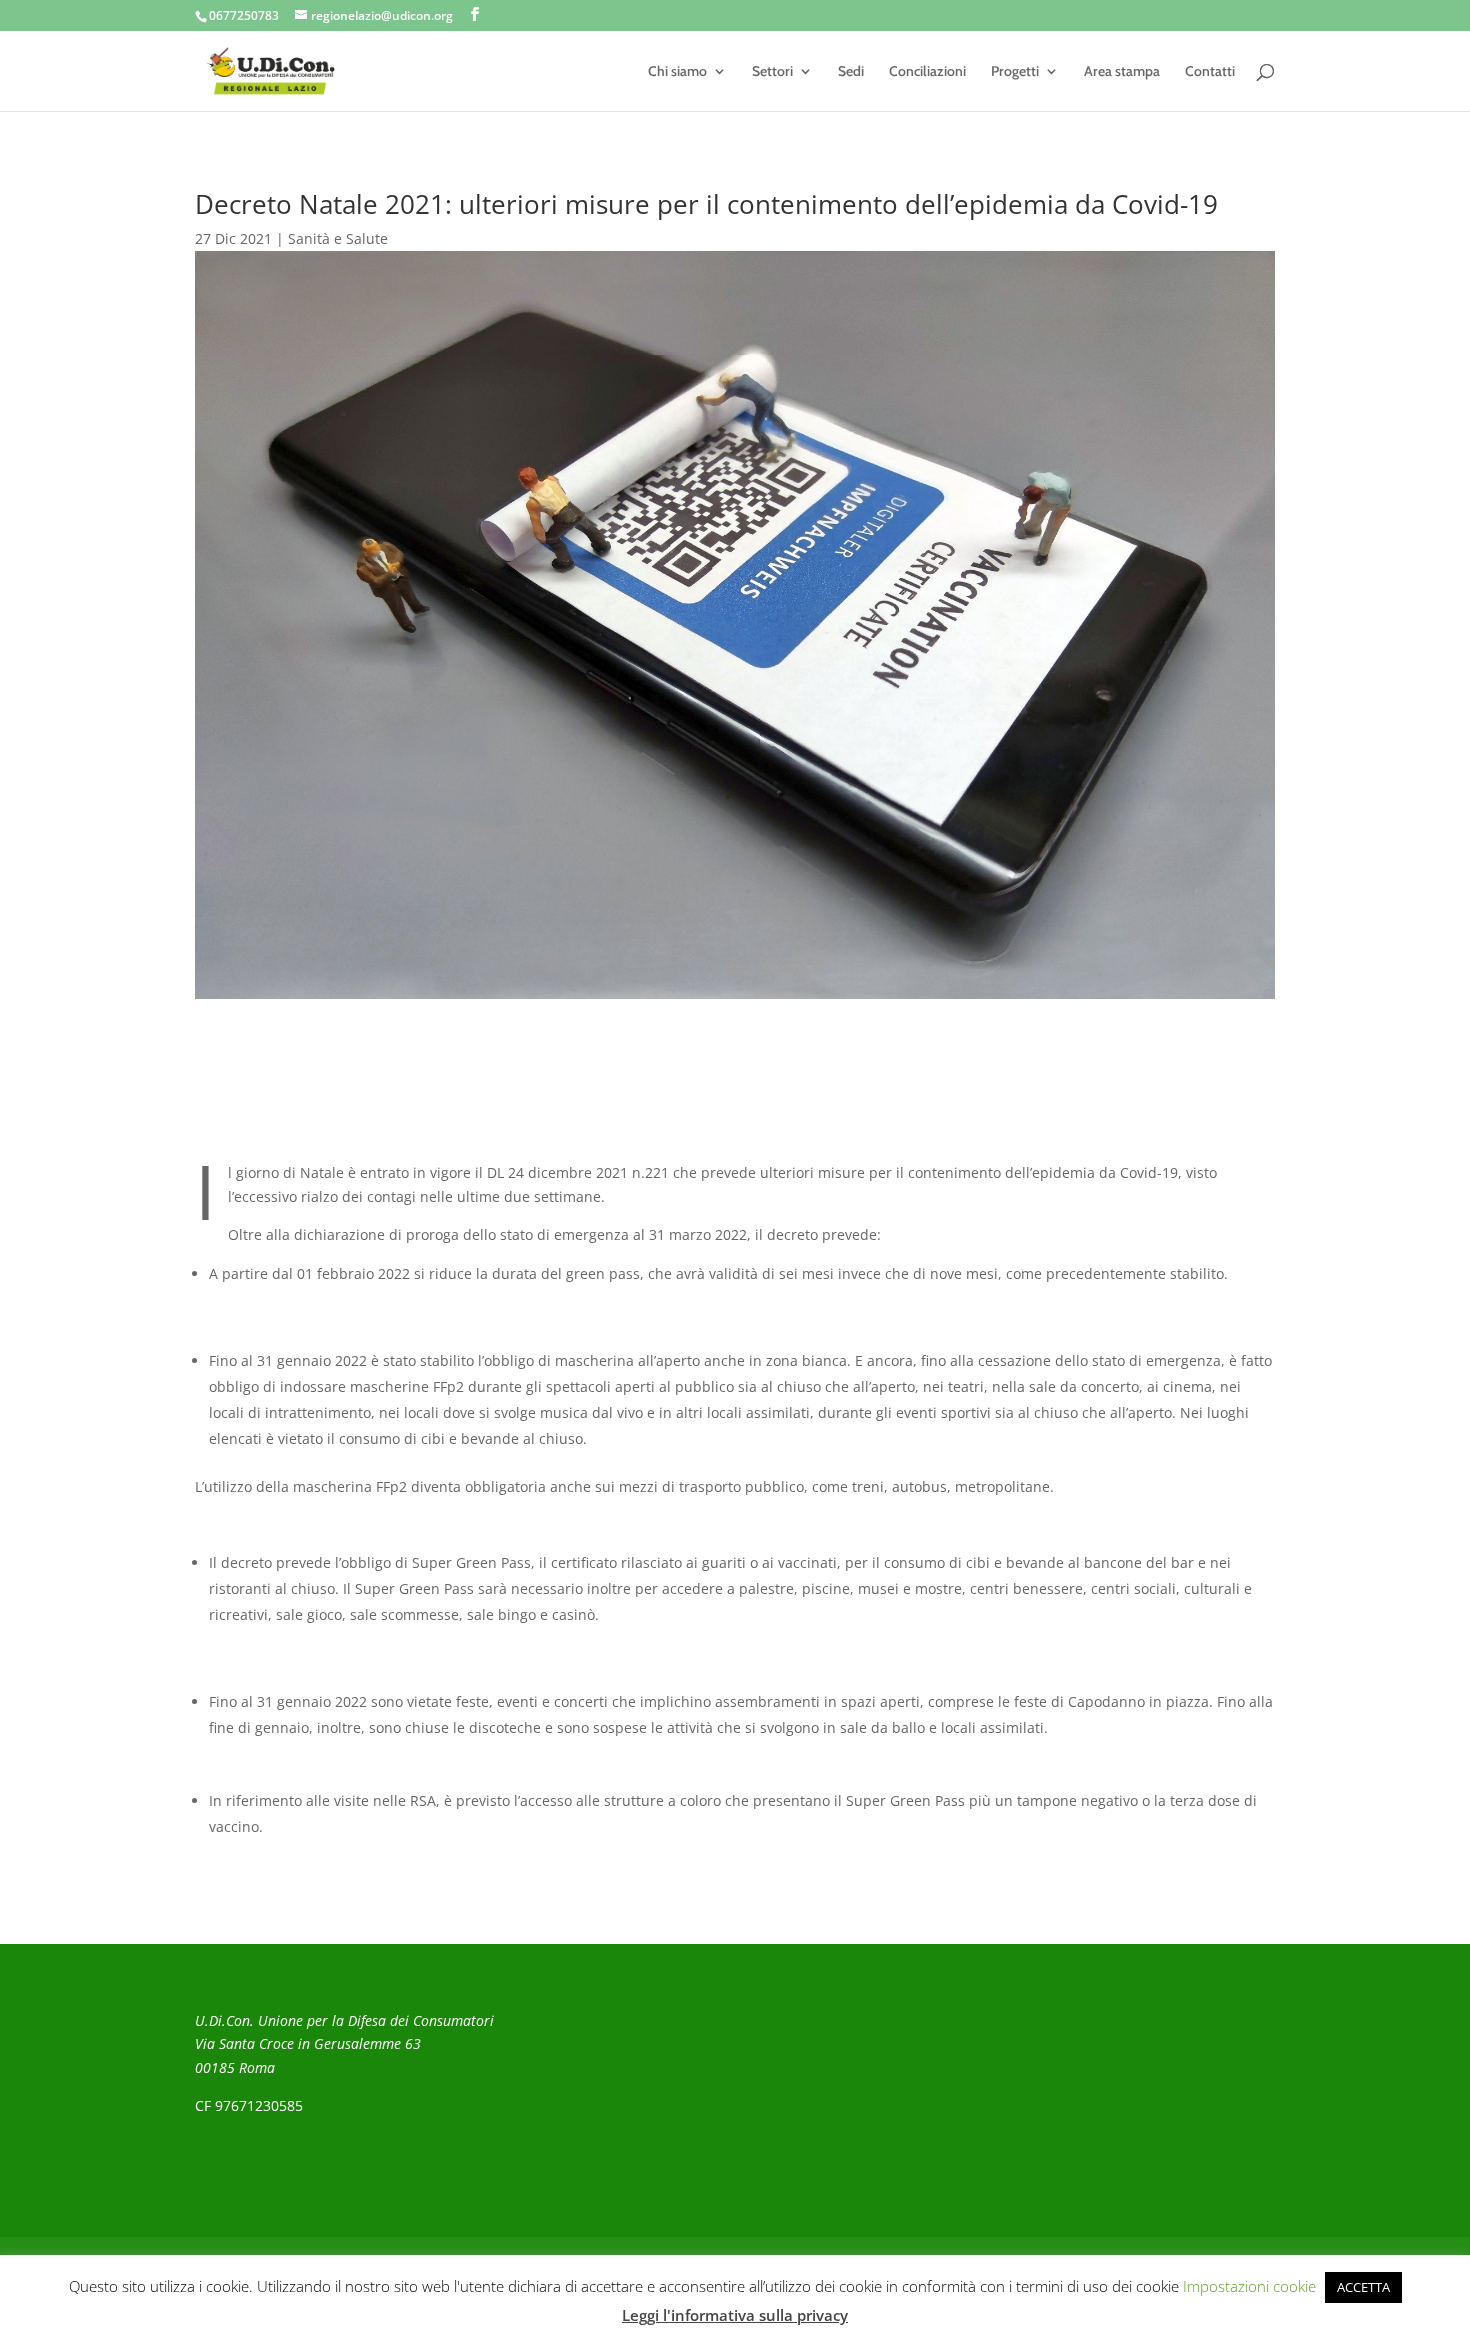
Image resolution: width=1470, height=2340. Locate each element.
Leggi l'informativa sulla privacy (735, 2315)
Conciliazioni (927, 72)
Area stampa (1122, 72)
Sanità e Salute (338, 238)
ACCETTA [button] (1363, 2287)
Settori (772, 72)
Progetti (1015, 72)
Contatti (1210, 72)
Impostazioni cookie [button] (1249, 2286)
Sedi (851, 72)
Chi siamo (677, 72)
